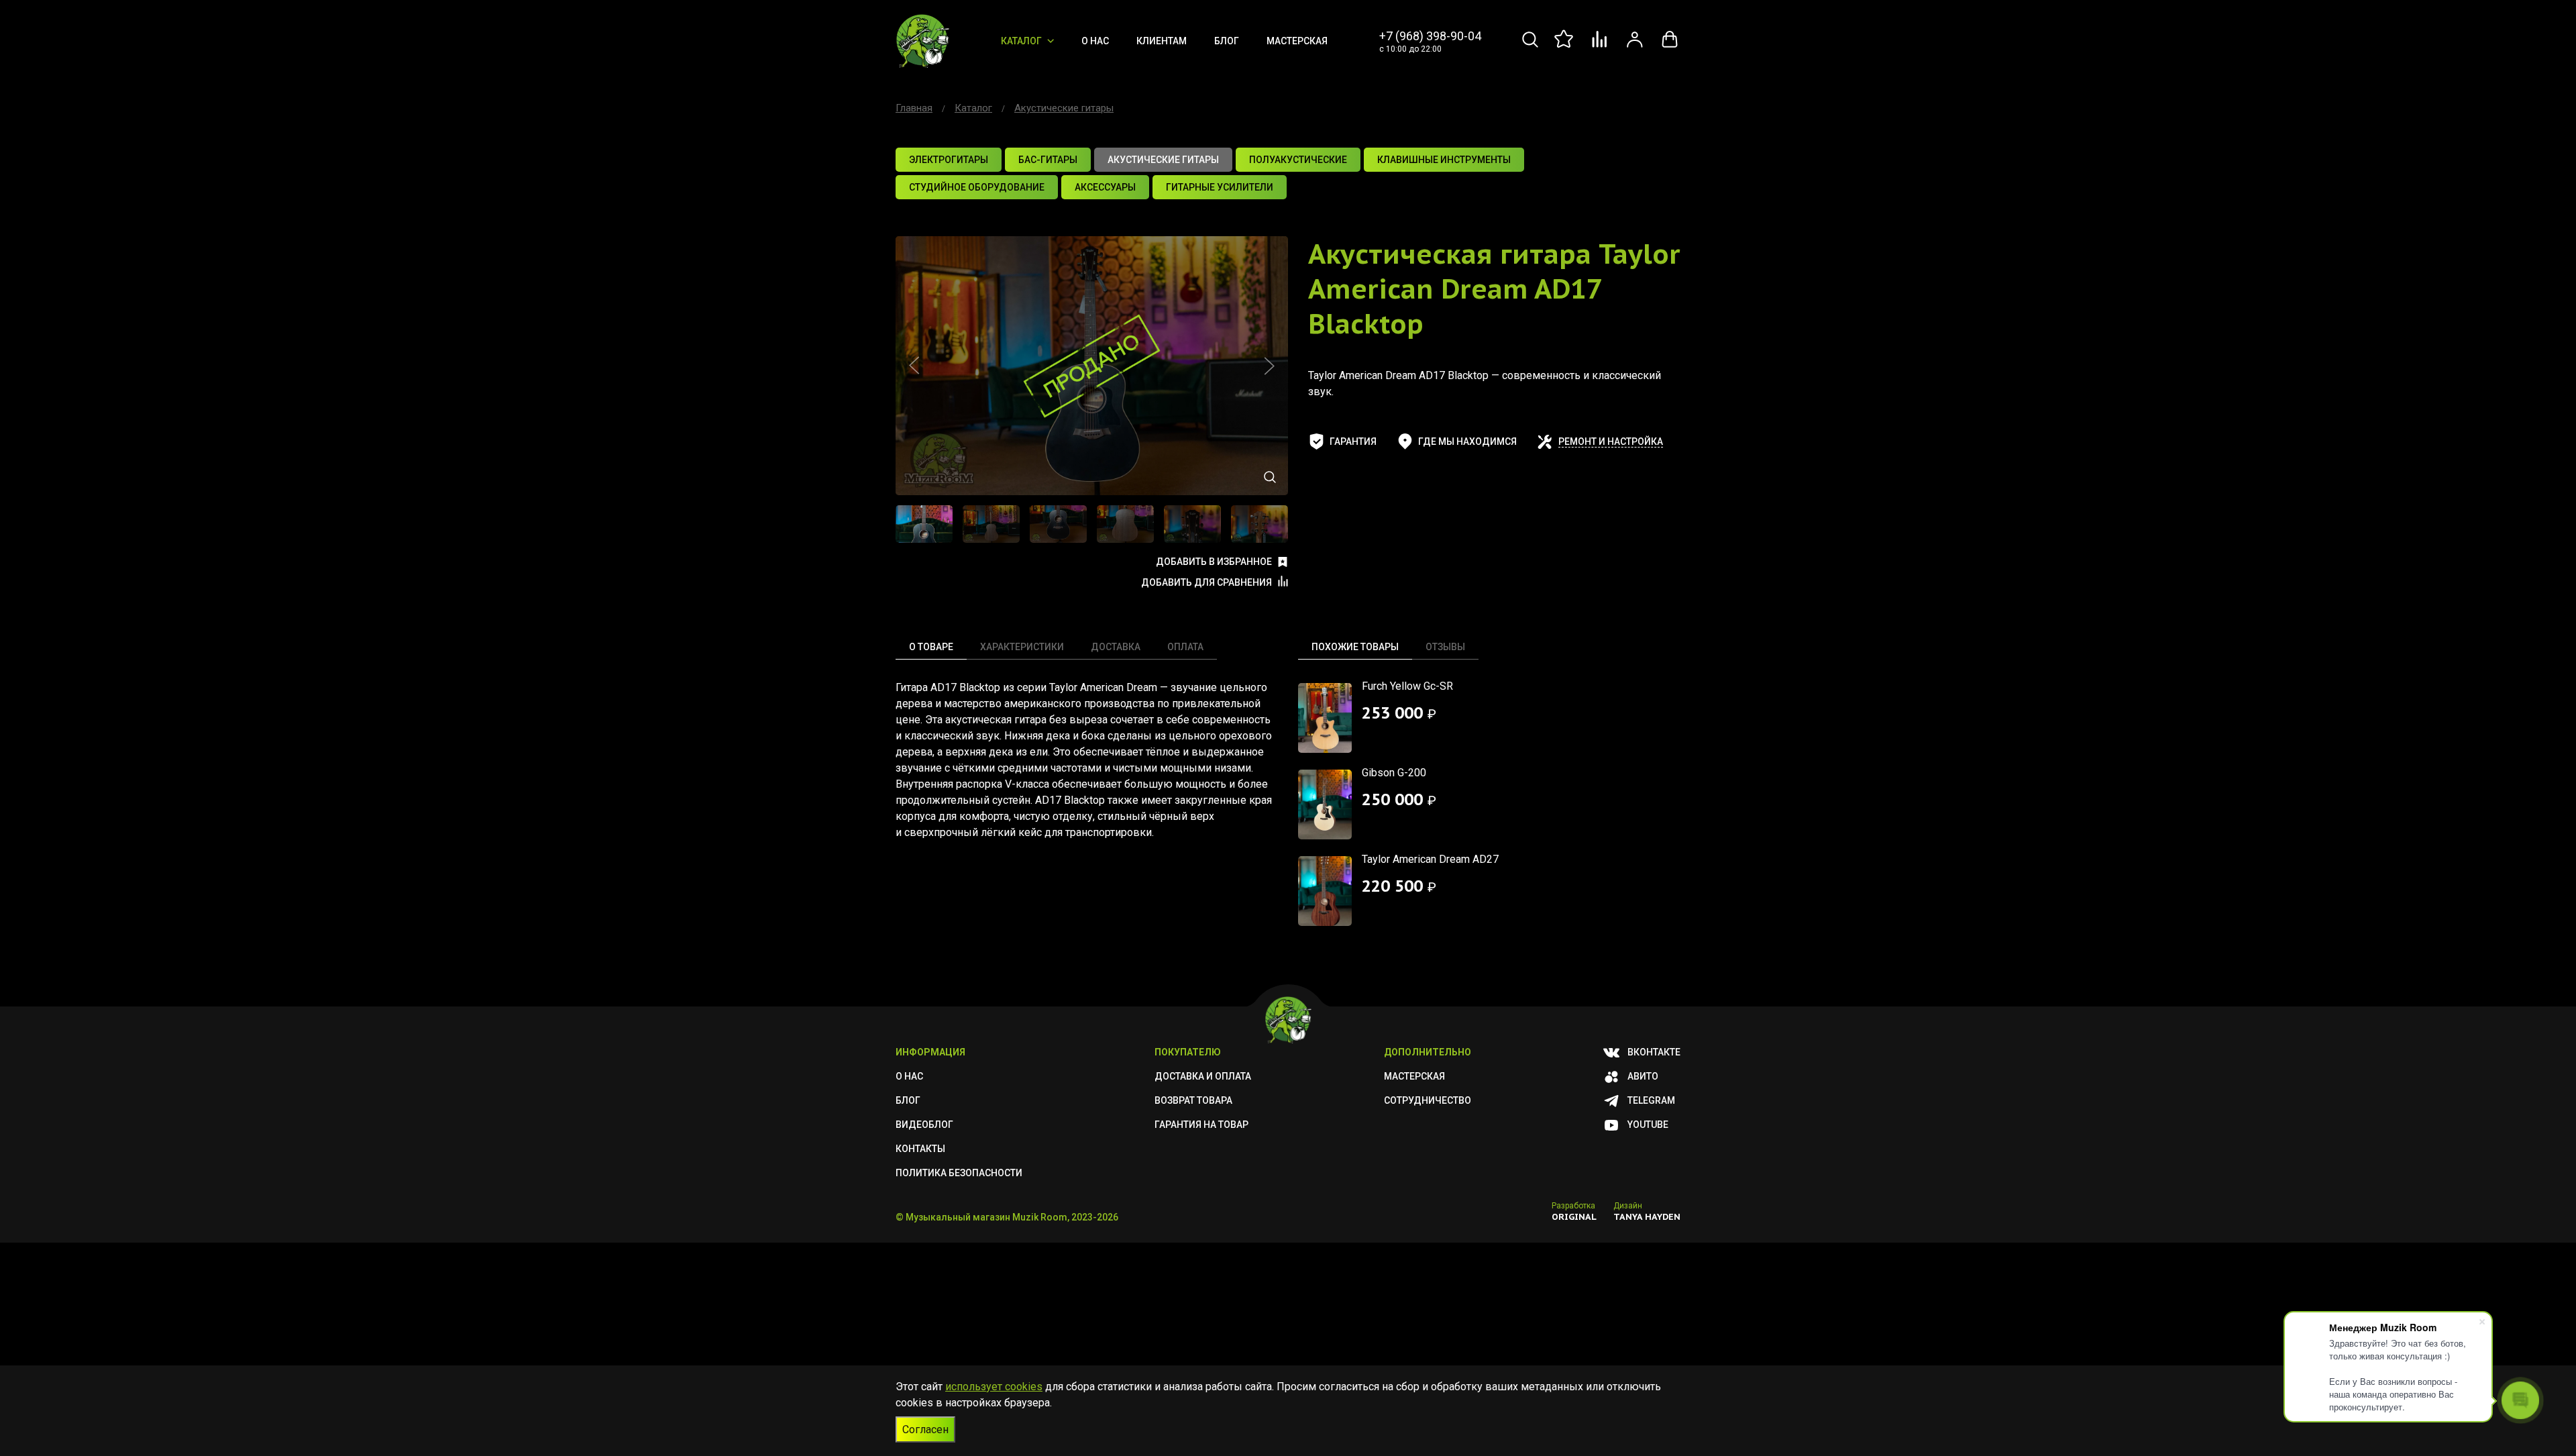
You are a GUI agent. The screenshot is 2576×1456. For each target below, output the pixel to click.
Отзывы (1445, 647)
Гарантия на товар (1201, 1125)
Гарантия (1353, 441)
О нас (1095, 41)
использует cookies (994, 1387)
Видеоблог (924, 1125)
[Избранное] (1565, 47)
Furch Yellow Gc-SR (1407, 686)
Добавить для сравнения (1206, 582)
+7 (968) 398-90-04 (1430, 36)
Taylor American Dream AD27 (1430, 859)
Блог (1227, 41)
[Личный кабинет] (1635, 47)
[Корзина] (1670, 47)
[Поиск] (1530, 47)
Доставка (1116, 647)
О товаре (931, 647)
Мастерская (1297, 41)
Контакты (920, 1149)
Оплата (1185, 647)
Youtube (1648, 1125)
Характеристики (1022, 647)
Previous (914, 366)
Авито (1643, 1076)
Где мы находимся (1467, 441)
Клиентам (1162, 41)
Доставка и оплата (1203, 1076)
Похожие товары (1355, 647)
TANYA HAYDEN (1647, 1217)
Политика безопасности (959, 1173)
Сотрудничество (1428, 1100)
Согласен (925, 1429)
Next (1269, 366)
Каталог (1021, 41)
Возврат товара (1193, 1100)
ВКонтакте (1654, 1052)
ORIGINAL (1574, 1217)
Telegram (1651, 1100)
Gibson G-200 (1394, 773)
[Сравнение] (1600, 47)
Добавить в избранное (1214, 562)
